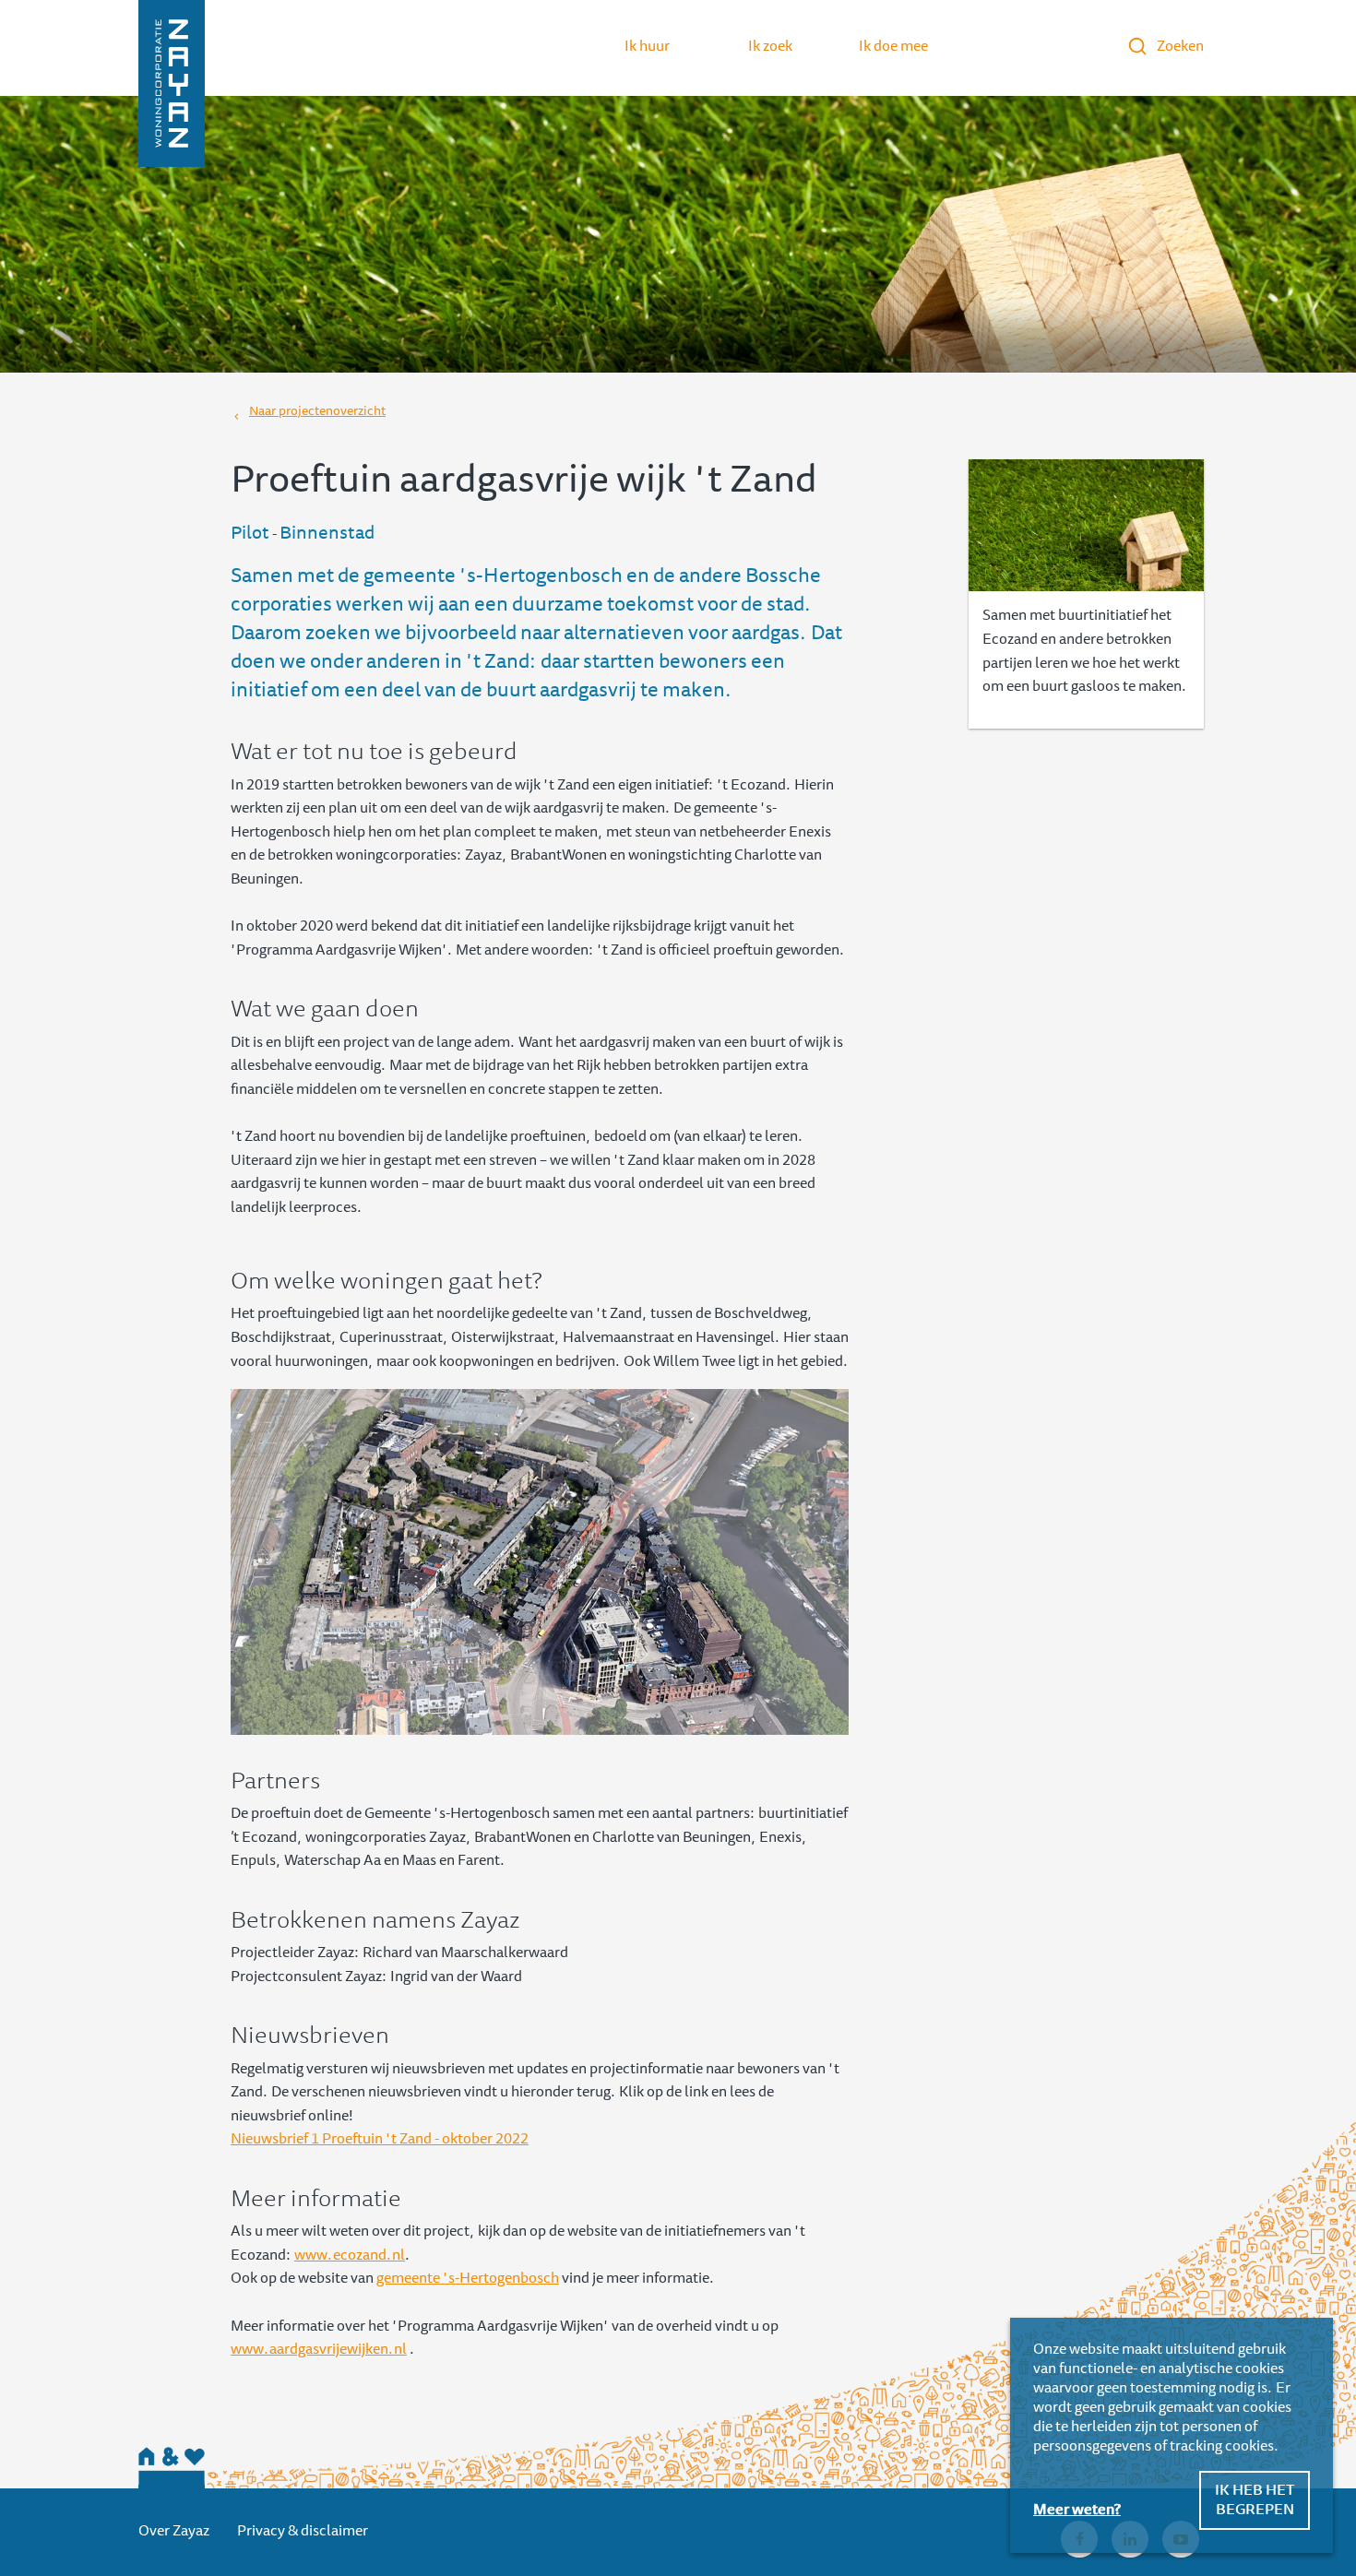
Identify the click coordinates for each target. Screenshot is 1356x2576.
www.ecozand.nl (350, 2256)
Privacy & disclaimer (303, 2532)
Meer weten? (1077, 2511)
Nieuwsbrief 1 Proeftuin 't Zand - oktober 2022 (380, 2140)
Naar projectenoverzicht (317, 412)
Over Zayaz (174, 2532)
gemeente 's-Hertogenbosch (468, 2279)
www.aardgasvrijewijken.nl (319, 2350)
